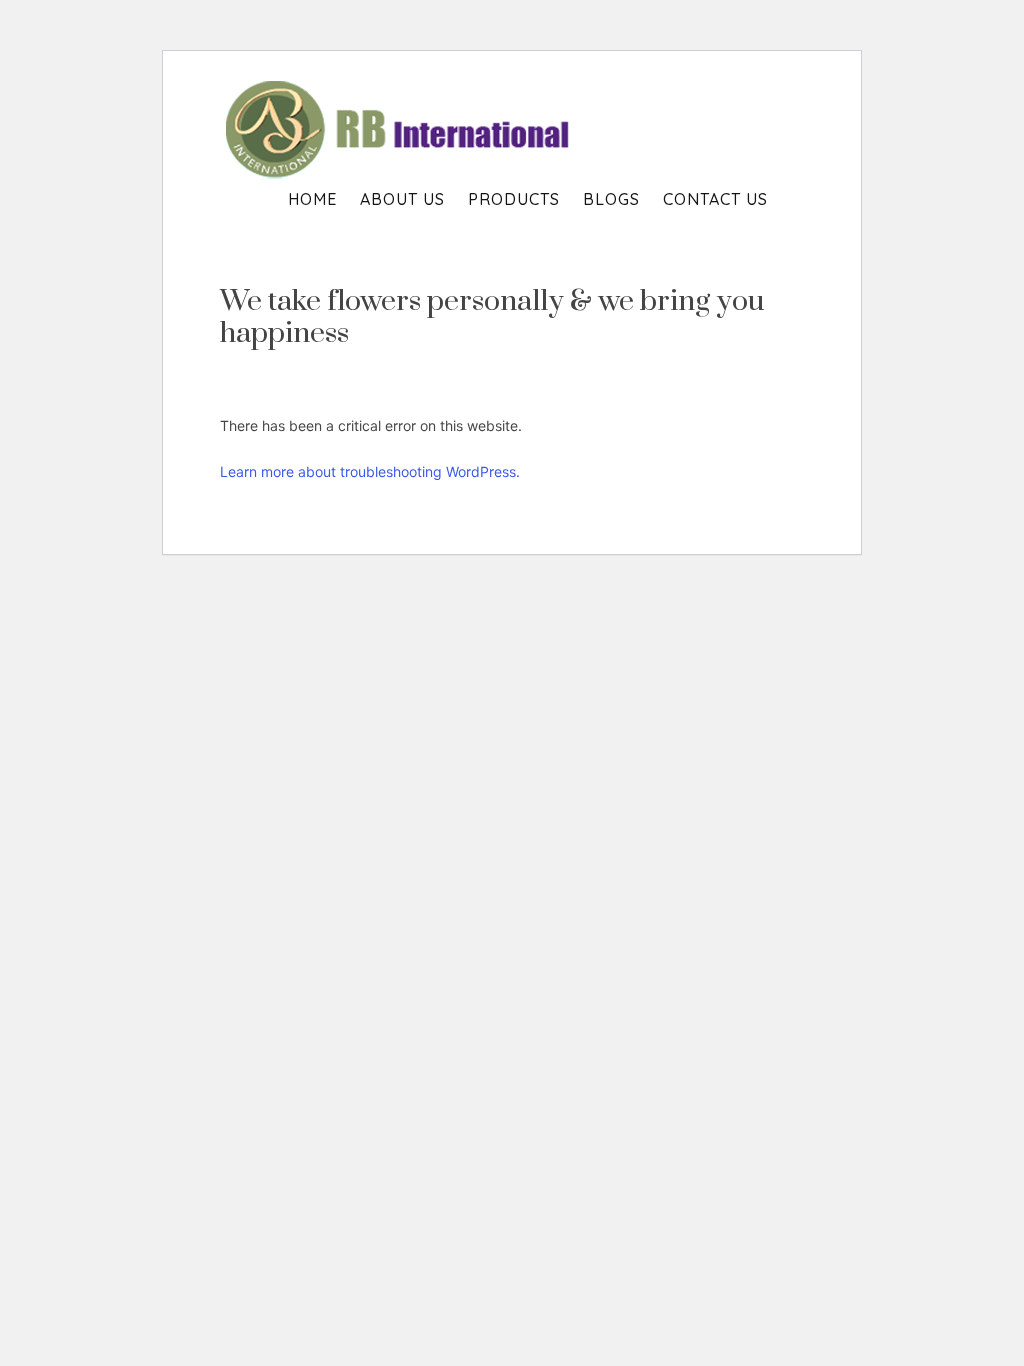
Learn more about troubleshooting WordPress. (370, 471)
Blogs (611, 199)
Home (312, 199)
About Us (402, 199)
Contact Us (715, 199)
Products (514, 199)
